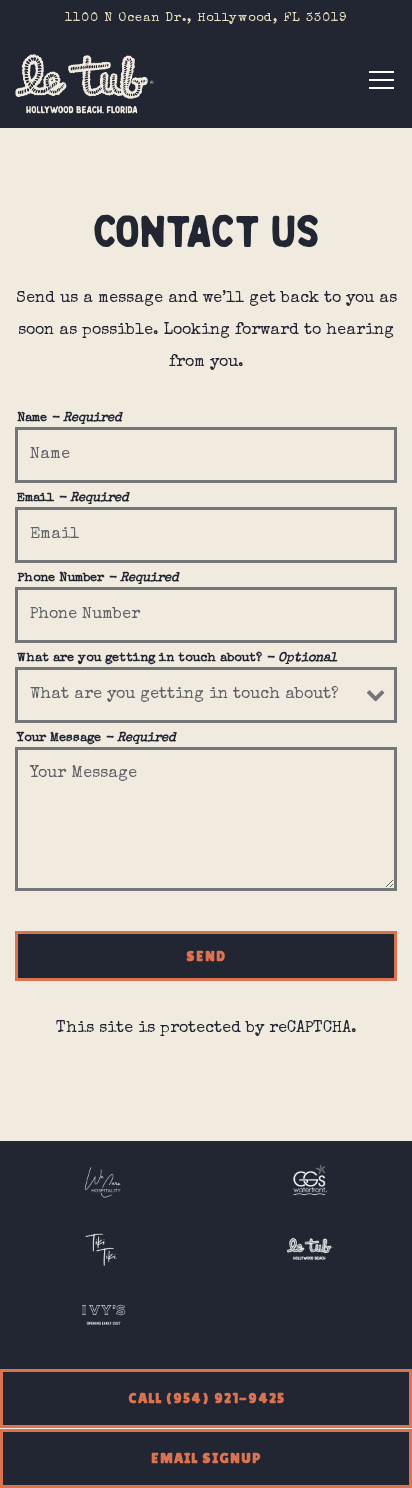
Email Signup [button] (206, 1458)
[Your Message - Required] (206, 819)
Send (206, 956)
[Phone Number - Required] (206, 615)
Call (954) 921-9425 (206, 1398)
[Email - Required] (206, 535)
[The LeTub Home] (85, 83)
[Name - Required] (206, 455)
